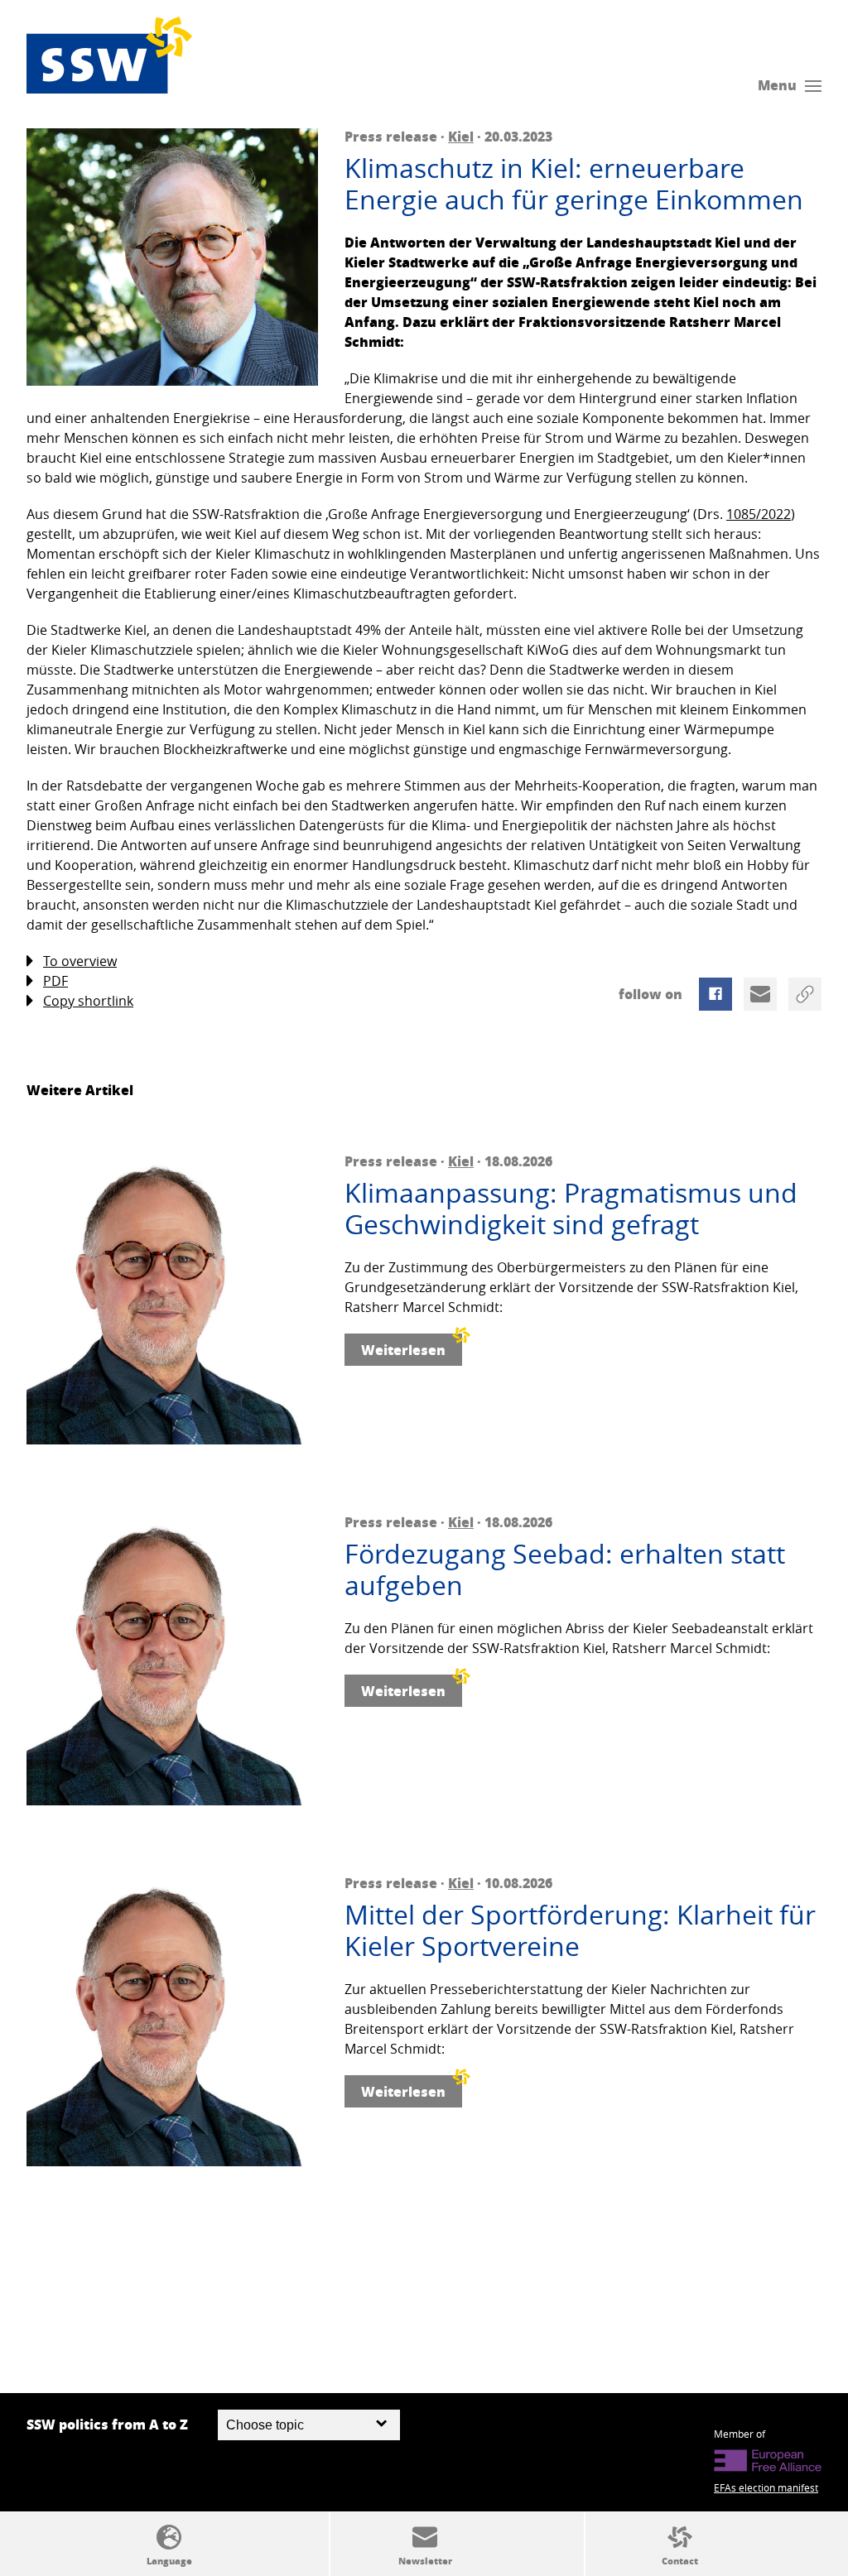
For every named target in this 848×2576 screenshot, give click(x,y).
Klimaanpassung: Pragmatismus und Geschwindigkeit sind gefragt (571, 1209)
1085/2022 (759, 514)
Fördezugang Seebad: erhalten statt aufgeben (565, 1570)
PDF (55, 981)
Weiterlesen (403, 1350)
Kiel (461, 136)
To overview (80, 961)
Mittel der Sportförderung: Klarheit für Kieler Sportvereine (580, 1931)
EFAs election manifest (766, 2487)
